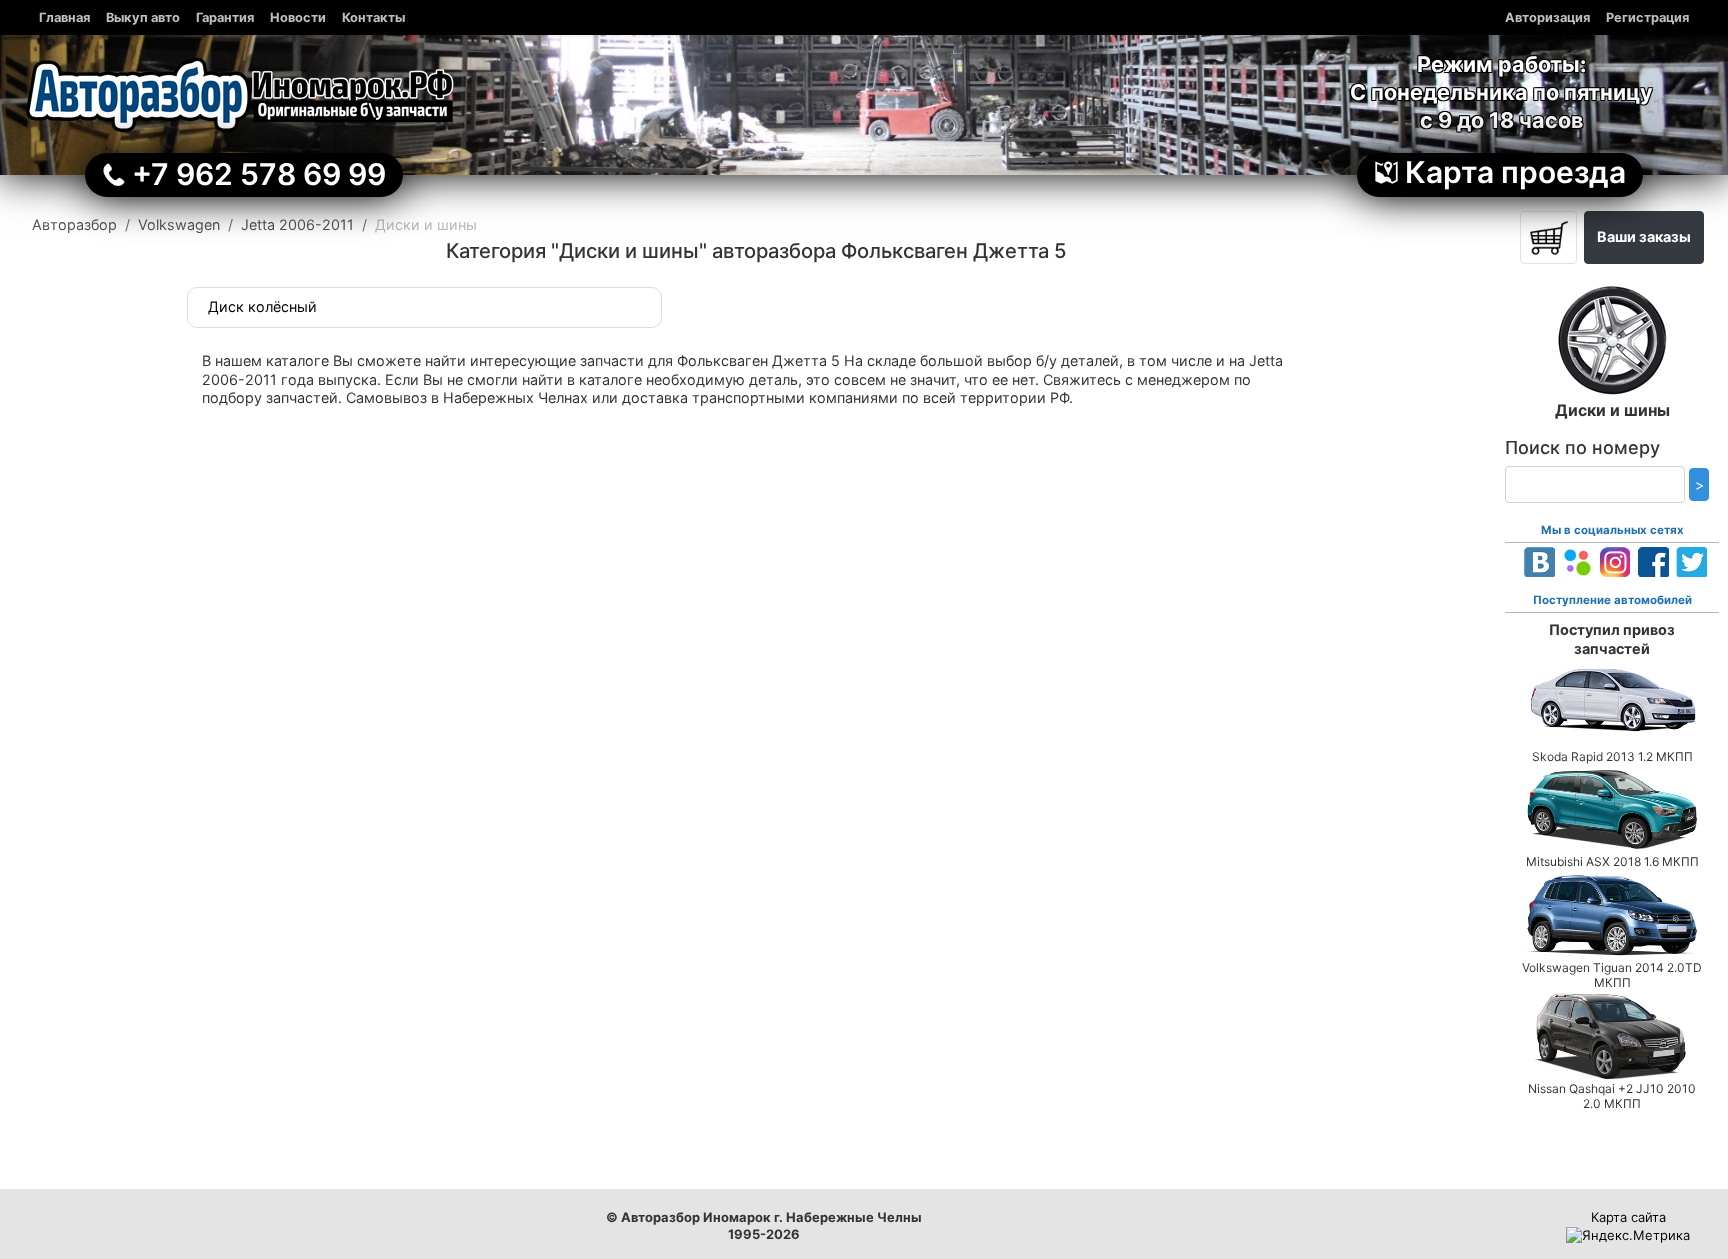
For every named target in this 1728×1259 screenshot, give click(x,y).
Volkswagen (179, 224)
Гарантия (225, 17)
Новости (298, 17)
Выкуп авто (143, 17)
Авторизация (1547, 17)
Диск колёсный (262, 306)
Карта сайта (1628, 1217)
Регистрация (1647, 17)
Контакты (373, 17)
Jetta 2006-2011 (297, 224)
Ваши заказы (1644, 236)
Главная (64, 17)
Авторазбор (74, 224)
